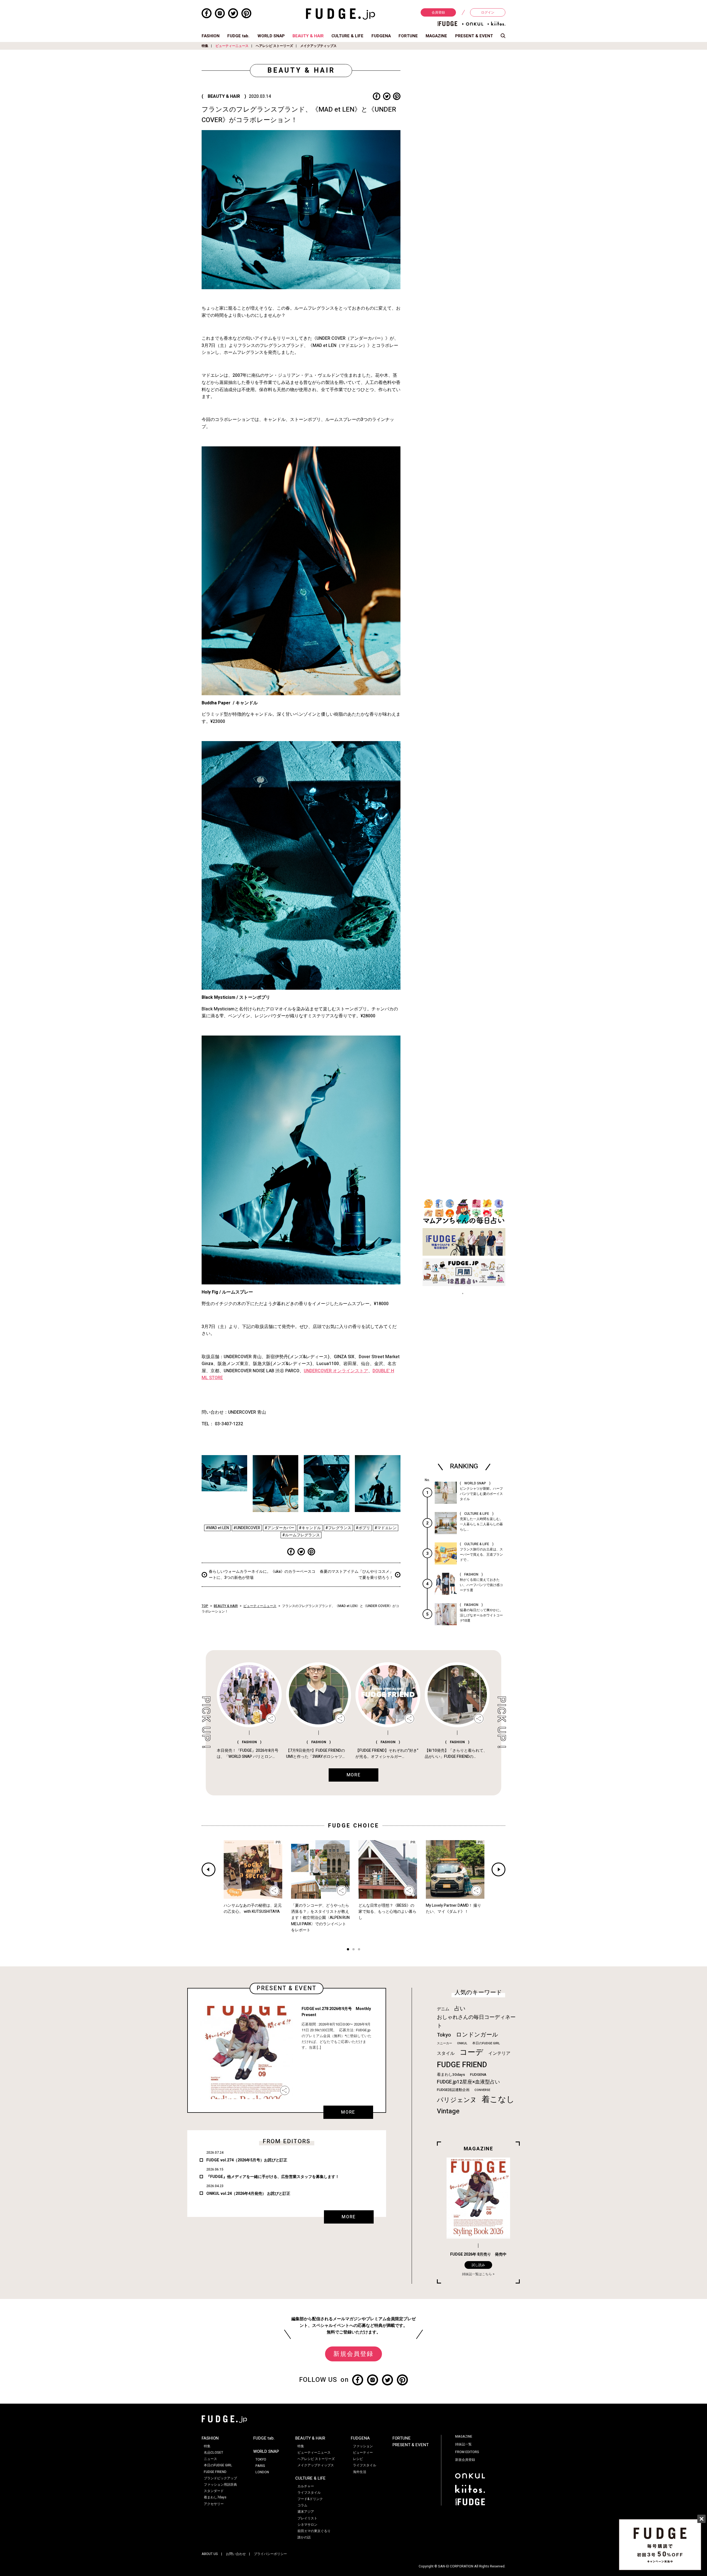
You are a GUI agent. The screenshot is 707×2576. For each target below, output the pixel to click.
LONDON (262, 2472)
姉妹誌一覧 (463, 2444)
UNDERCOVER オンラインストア (336, 1371)
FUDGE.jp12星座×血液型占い (468, 2082)
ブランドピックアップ (220, 2478)
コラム (302, 2505)
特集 (205, 46)
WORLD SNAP (271, 36)
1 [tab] (348, 1950)
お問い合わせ (236, 2554)
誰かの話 (304, 2537)
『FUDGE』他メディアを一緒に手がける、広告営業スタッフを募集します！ (273, 2177)
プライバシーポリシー (270, 2554)
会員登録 (438, 12)
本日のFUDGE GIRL (486, 2043)
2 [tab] (353, 1950)
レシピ (358, 2459)
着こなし (498, 2099)
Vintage (448, 2111)
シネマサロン (307, 2525)
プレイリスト (307, 2518)
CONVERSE (482, 2090)
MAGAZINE (436, 36)
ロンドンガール (477, 2035)
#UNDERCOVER (247, 1528)
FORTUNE (408, 36)
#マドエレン (386, 1528)
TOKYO (261, 2459)
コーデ (471, 2052)
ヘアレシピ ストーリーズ (274, 46)
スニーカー (444, 2043)
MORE (348, 2112)
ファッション (363, 2446)
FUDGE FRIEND (462, 2065)
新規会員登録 (353, 2354)
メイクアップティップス (318, 46)
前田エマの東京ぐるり (314, 2531)
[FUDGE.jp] (341, 14)
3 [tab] (359, 1950)
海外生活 (360, 2472)
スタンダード (214, 2491)
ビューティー (363, 2453)
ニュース (210, 2459)
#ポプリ (363, 1528)
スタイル (446, 2053)
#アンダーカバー (279, 1528)
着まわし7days (215, 2497)
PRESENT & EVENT (474, 36)
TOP (205, 1606)
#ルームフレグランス (301, 1535)
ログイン (488, 12)
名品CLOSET (213, 2453)
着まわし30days (451, 2075)
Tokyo (444, 2035)
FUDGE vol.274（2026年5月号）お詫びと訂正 (247, 2160)
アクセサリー (214, 2504)
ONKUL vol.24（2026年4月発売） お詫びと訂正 (248, 2194)
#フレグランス (338, 1528)
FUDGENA (381, 36)
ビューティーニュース (232, 46)
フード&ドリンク (310, 2499)
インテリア (499, 2053)
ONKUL (462, 2043)
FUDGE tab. (238, 36)
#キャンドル (310, 1528)
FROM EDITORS (467, 2452)
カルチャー (306, 2486)
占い (460, 2009)
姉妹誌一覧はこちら (477, 2274)
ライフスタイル (309, 2493)
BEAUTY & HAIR (308, 36)
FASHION (211, 36)
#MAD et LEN (217, 1528)
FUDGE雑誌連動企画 (453, 2090)
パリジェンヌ (457, 2100)
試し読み (478, 2265)
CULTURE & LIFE (347, 36)
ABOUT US (210, 2554)
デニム (443, 2009)
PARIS (260, 2466)
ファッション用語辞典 (220, 2485)
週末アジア (306, 2512)
